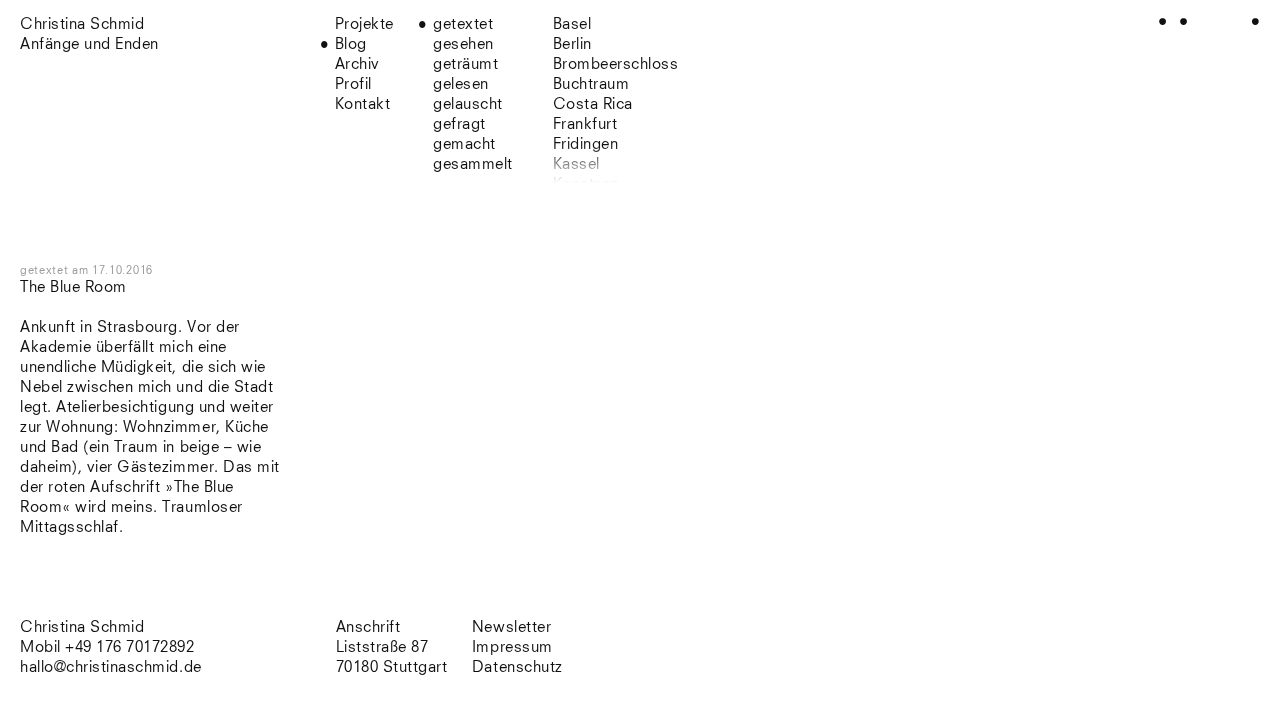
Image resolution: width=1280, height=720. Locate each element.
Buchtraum (591, 84)
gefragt (459, 124)
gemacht (464, 144)
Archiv (357, 64)
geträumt (465, 64)
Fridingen (586, 144)
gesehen (463, 44)
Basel (572, 24)
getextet (463, 24)
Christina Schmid (82, 627)
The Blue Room (73, 287)
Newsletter (511, 627)
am (112, 270)
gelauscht (468, 104)
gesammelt (473, 164)
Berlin (572, 44)
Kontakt (363, 104)
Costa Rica (593, 104)
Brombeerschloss (616, 64)
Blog (351, 44)
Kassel (576, 164)
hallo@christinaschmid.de (111, 667)
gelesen (461, 84)
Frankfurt (585, 124)
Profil (353, 84)
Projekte (364, 24)
